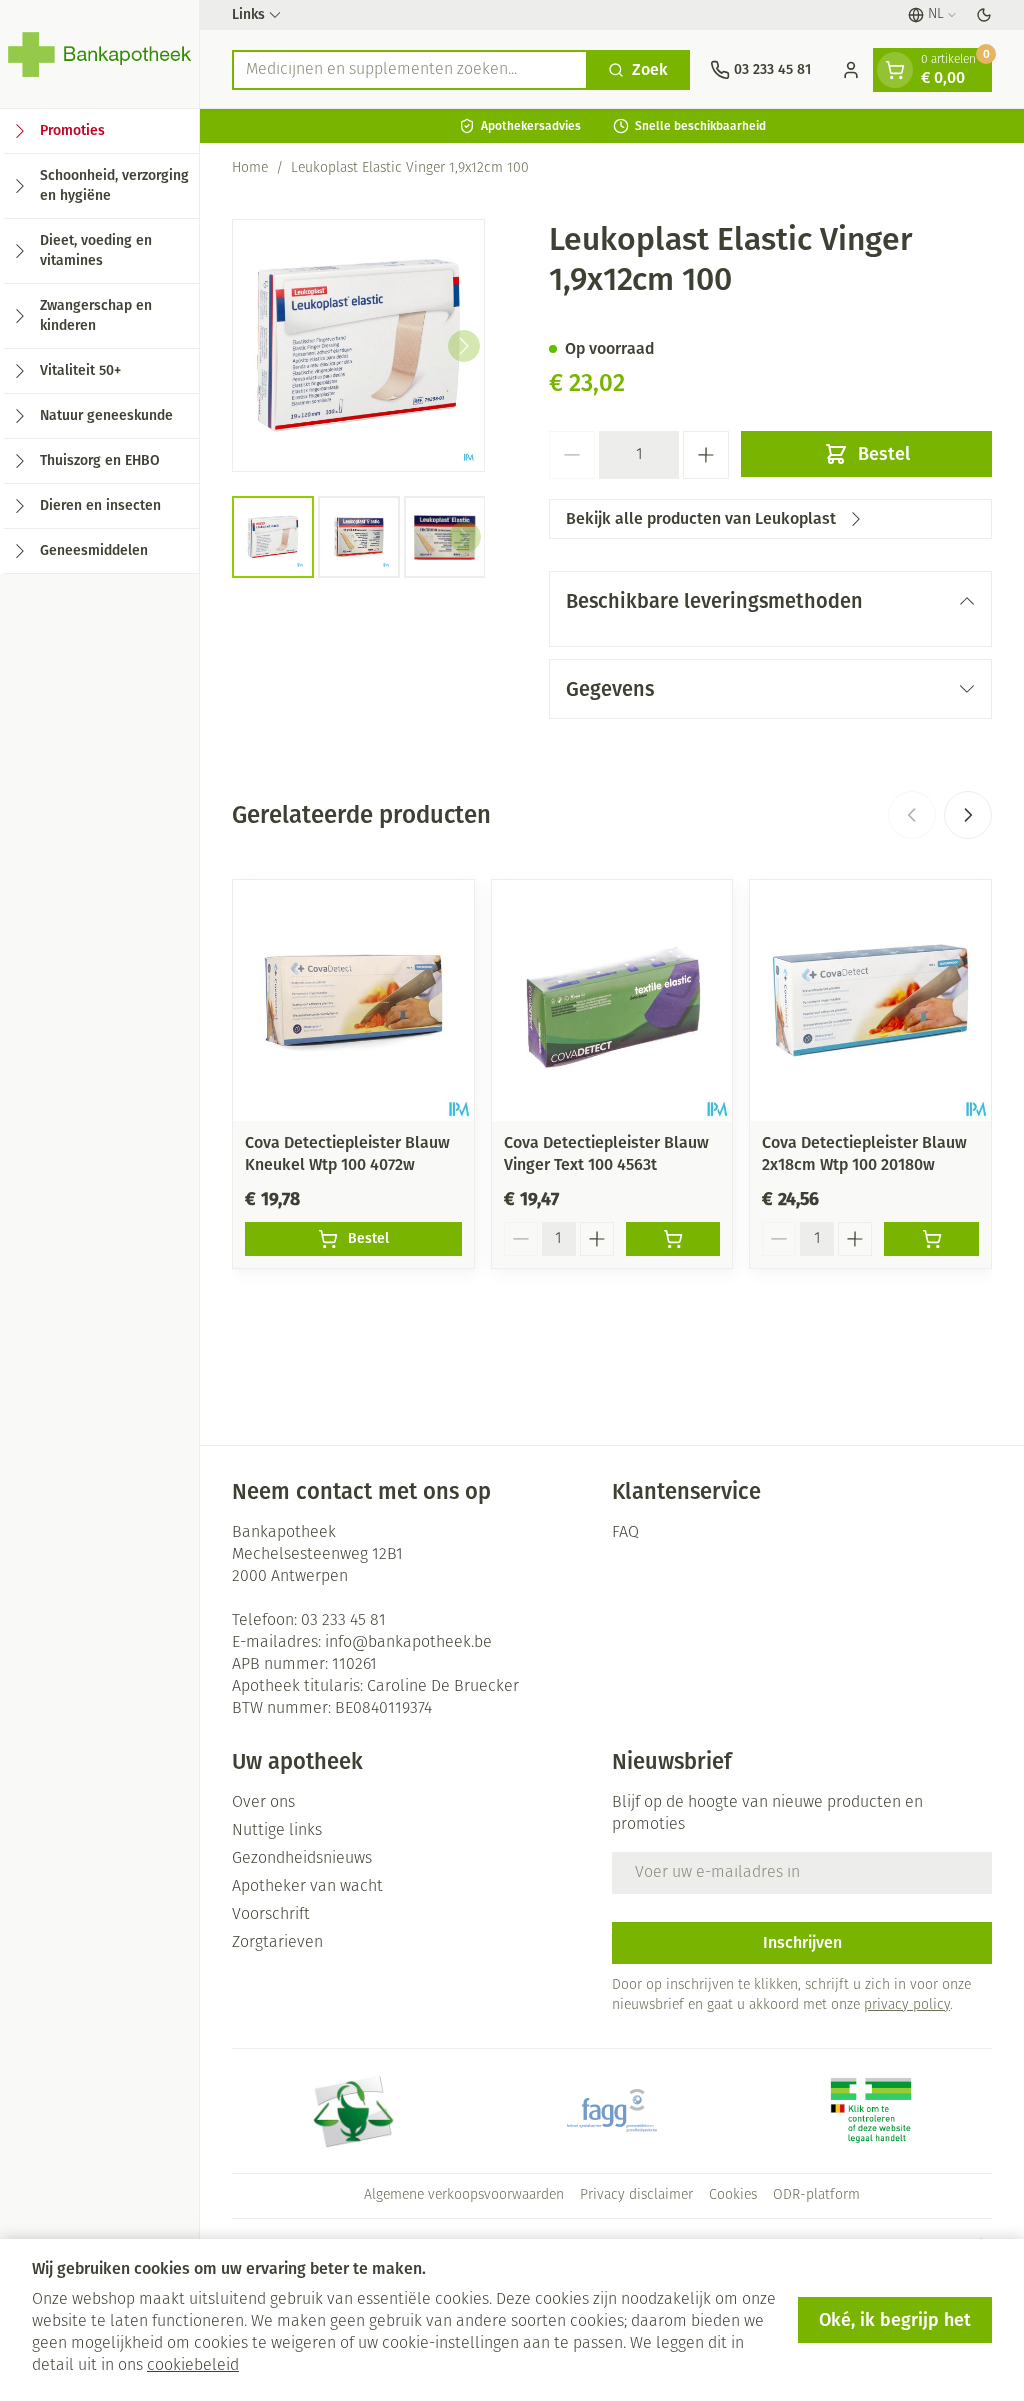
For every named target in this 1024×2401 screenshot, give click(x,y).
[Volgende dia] (968, 815)
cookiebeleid (193, 2366)
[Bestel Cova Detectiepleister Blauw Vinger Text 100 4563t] (673, 1239)
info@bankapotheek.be (408, 1643)
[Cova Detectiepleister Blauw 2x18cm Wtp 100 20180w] (870, 1000)
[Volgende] (464, 346)
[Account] (851, 70)
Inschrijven (802, 1942)
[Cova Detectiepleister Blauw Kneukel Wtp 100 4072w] (353, 1000)
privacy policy (907, 2005)
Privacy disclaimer (636, 2195)
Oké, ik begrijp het (895, 2320)
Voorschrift (271, 1915)
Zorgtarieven (277, 1943)
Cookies (733, 2195)
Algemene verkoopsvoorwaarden (464, 2195)
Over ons (263, 1803)
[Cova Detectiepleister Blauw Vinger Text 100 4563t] (612, 1000)
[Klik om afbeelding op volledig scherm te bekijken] (358, 345)
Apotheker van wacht (307, 1887)
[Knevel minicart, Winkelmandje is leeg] (895, 70)
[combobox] (410, 70)
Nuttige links (277, 1831)
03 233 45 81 (343, 1621)
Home (250, 168)
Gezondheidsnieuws (302, 1859)
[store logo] (99, 54)
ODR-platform (816, 2195)
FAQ (625, 1533)
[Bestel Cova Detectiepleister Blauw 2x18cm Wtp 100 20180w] (931, 1239)
